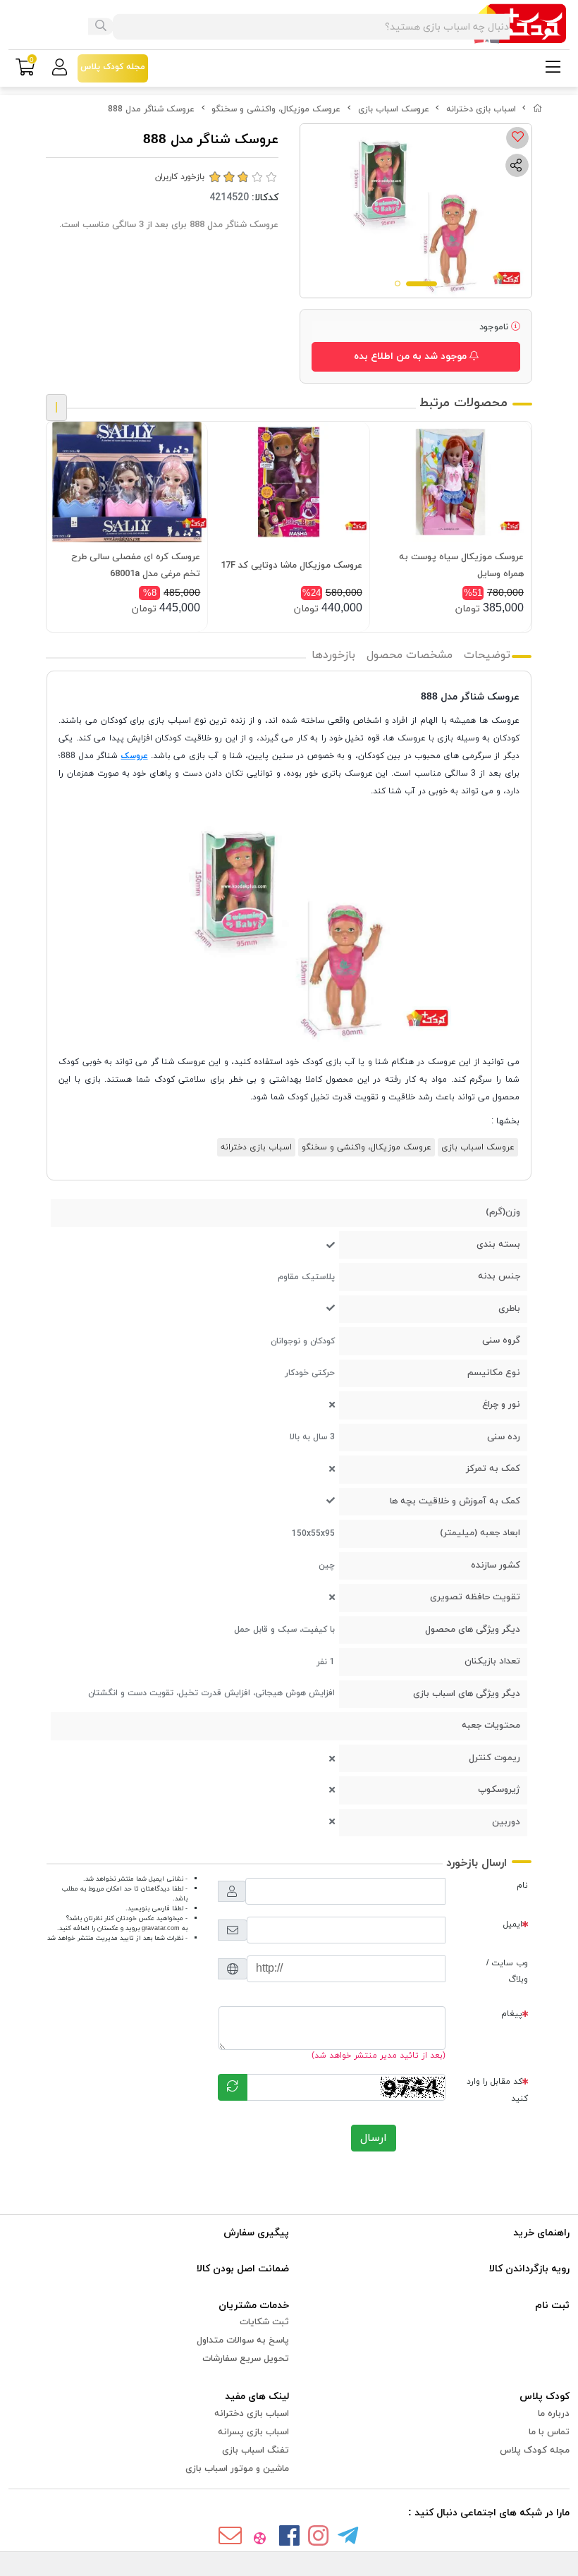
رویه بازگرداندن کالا (529, 2269)
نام (522, 1886)
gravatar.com (161, 1928)
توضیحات (487, 655)
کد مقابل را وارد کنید (497, 2090)
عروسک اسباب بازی (394, 109)
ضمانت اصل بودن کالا (243, 2269)
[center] (101, 27)
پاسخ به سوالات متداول (243, 2340)
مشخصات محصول (410, 655)
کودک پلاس (545, 2397)
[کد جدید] (233, 2087)
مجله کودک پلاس (535, 2450)
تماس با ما (549, 2432)
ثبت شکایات (264, 2322)
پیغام (512, 2014)
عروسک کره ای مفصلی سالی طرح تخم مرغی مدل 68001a (136, 566)
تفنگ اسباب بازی (256, 2450)
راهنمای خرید (541, 2233)
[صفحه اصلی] (538, 109)
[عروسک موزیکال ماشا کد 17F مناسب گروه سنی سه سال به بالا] (288, 482)
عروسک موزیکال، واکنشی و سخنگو (276, 109)
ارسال (374, 2138)
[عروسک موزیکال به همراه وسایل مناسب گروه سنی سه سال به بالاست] (450, 482)
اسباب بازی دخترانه (481, 109)
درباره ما (554, 2414)
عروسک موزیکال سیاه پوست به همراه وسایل (461, 566)
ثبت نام (552, 2306)
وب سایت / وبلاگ (507, 1971)
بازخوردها (333, 655)
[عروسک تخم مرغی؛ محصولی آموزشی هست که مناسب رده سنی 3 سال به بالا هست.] (127, 482)
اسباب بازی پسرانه (253, 2432)
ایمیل (513, 1924)
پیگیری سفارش (256, 2233)
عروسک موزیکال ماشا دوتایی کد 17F (291, 566)
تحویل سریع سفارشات (246, 2359)
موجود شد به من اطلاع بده (412, 356)
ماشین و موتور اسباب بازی (237, 2469)
